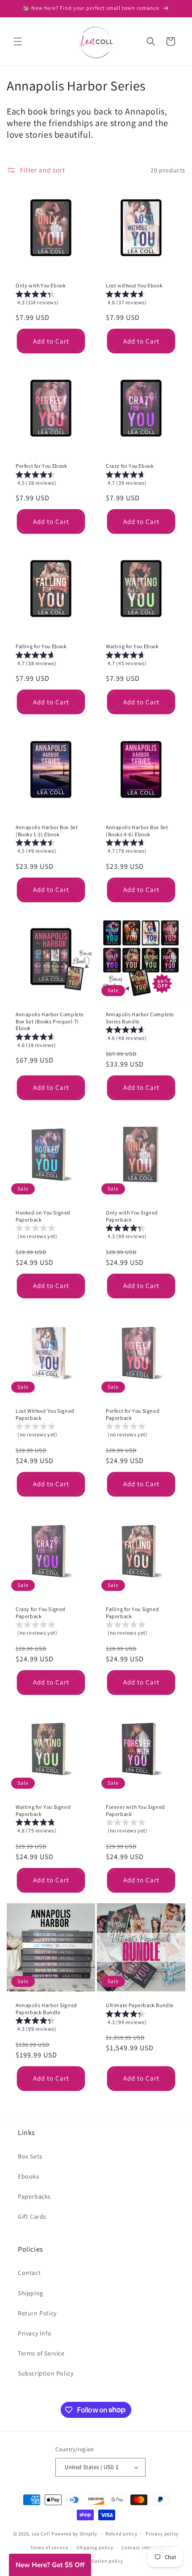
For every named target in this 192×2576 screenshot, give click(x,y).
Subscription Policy (46, 2373)
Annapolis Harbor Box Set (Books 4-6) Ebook (137, 831)
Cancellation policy (100, 2561)
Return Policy (37, 2313)
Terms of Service (41, 2353)
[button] (18, 41)
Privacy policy (162, 2534)
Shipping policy (95, 2547)
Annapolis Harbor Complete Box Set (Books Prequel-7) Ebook (50, 1021)
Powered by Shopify (74, 2534)
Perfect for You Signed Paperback (133, 1414)
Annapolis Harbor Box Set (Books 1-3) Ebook (47, 831)
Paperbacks (34, 2196)
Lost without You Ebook (134, 285)
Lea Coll (41, 2534)
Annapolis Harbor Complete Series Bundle (140, 1018)
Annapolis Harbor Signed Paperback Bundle (46, 2009)
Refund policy (121, 2534)
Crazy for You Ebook (130, 466)
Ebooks (29, 2176)
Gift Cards (32, 2216)
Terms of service (49, 2547)
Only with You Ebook (41, 285)
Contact (29, 2273)
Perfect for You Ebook (42, 466)
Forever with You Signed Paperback (136, 1810)
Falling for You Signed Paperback (132, 1613)
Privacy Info (35, 2333)
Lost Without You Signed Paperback (45, 1414)
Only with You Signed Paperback (132, 1216)
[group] (51, 300)
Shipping (31, 2293)
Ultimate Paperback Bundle (140, 2005)
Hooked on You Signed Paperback (43, 1216)
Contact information (146, 2547)
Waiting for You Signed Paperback (43, 1810)
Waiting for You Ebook (132, 646)
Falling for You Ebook (41, 646)
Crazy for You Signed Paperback (41, 1613)
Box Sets (30, 2156)
